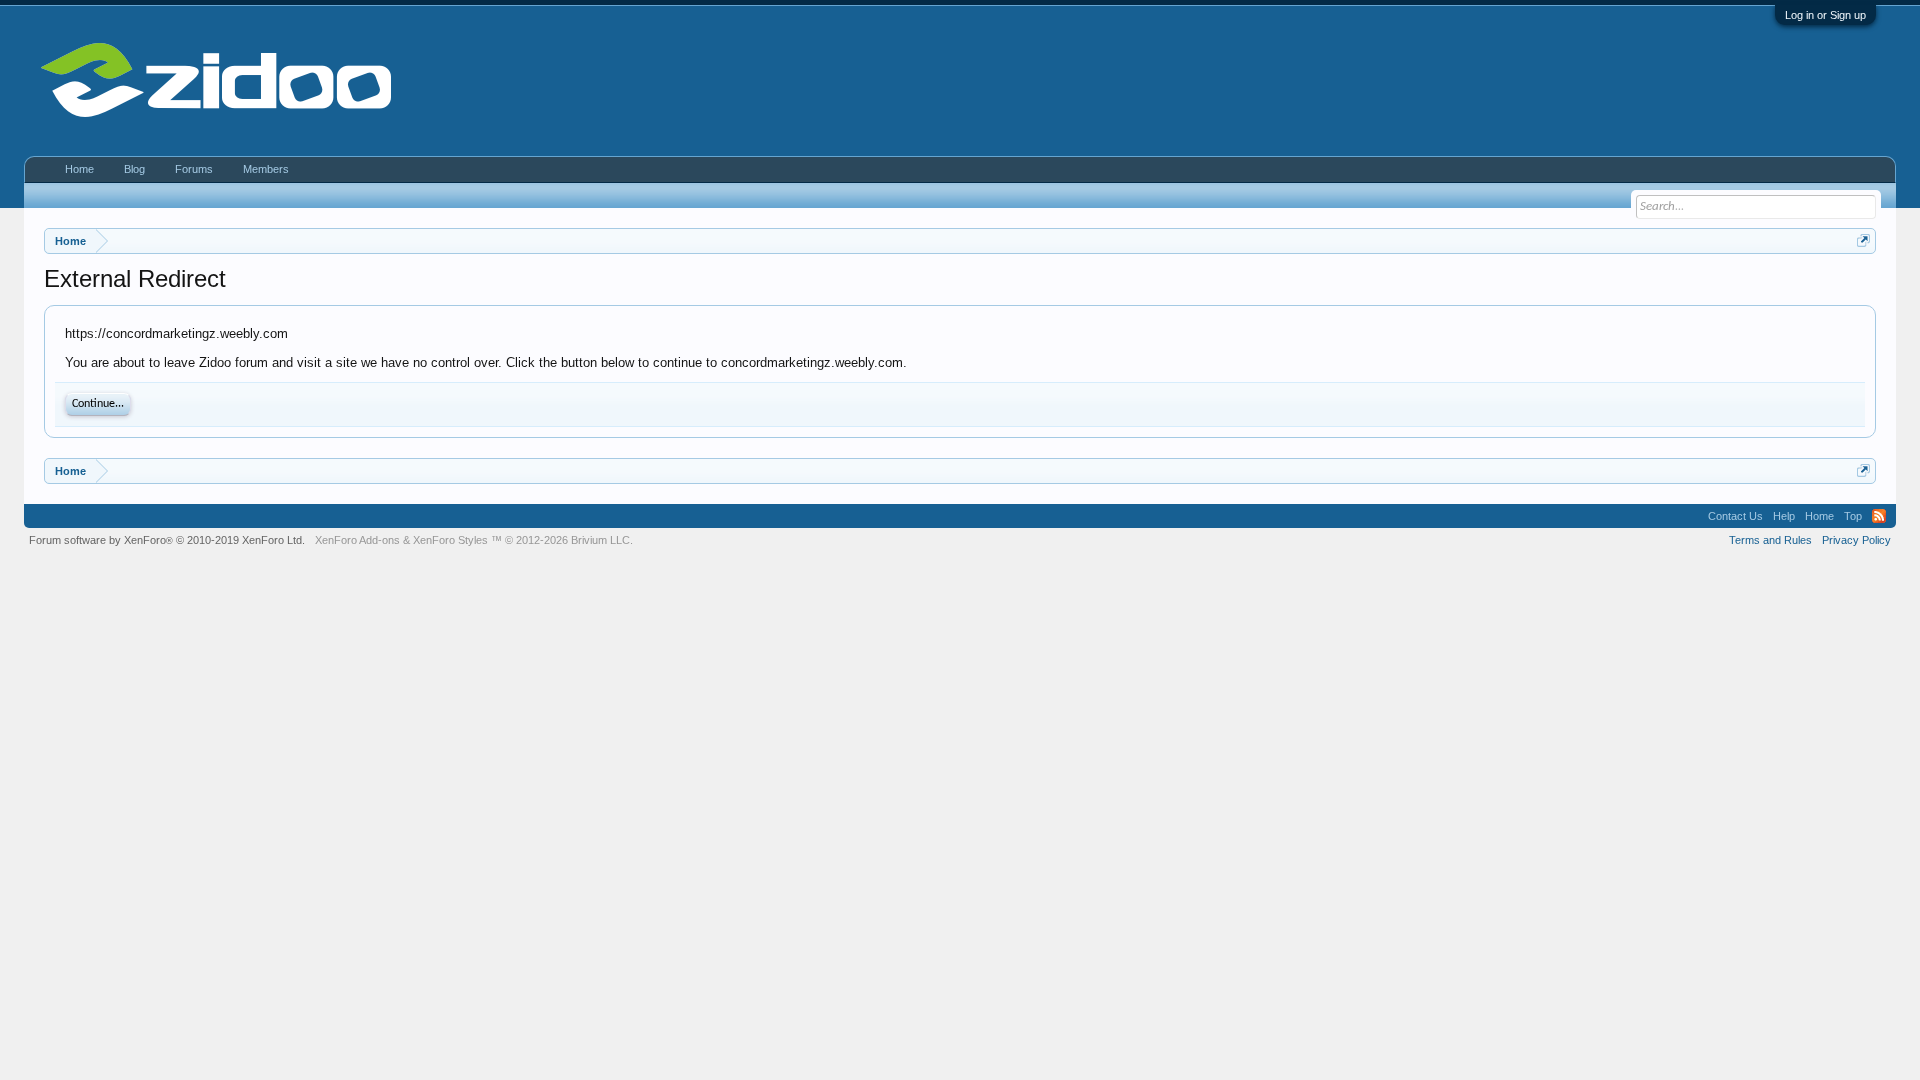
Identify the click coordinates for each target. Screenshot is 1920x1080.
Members (266, 169)
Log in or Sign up (1825, 15)
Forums (194, 169)
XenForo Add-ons (357, 540)
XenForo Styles (450, 540)
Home (79, 169)
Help (1784, 516)
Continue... (98, 404)
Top (1853, 516)
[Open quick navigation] (1863, 240)
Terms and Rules (1770, 540)
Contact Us (1735, 516)
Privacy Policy (1856, 540)
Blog (134, 169)
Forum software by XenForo (167, 540)
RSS (1879, 516)
